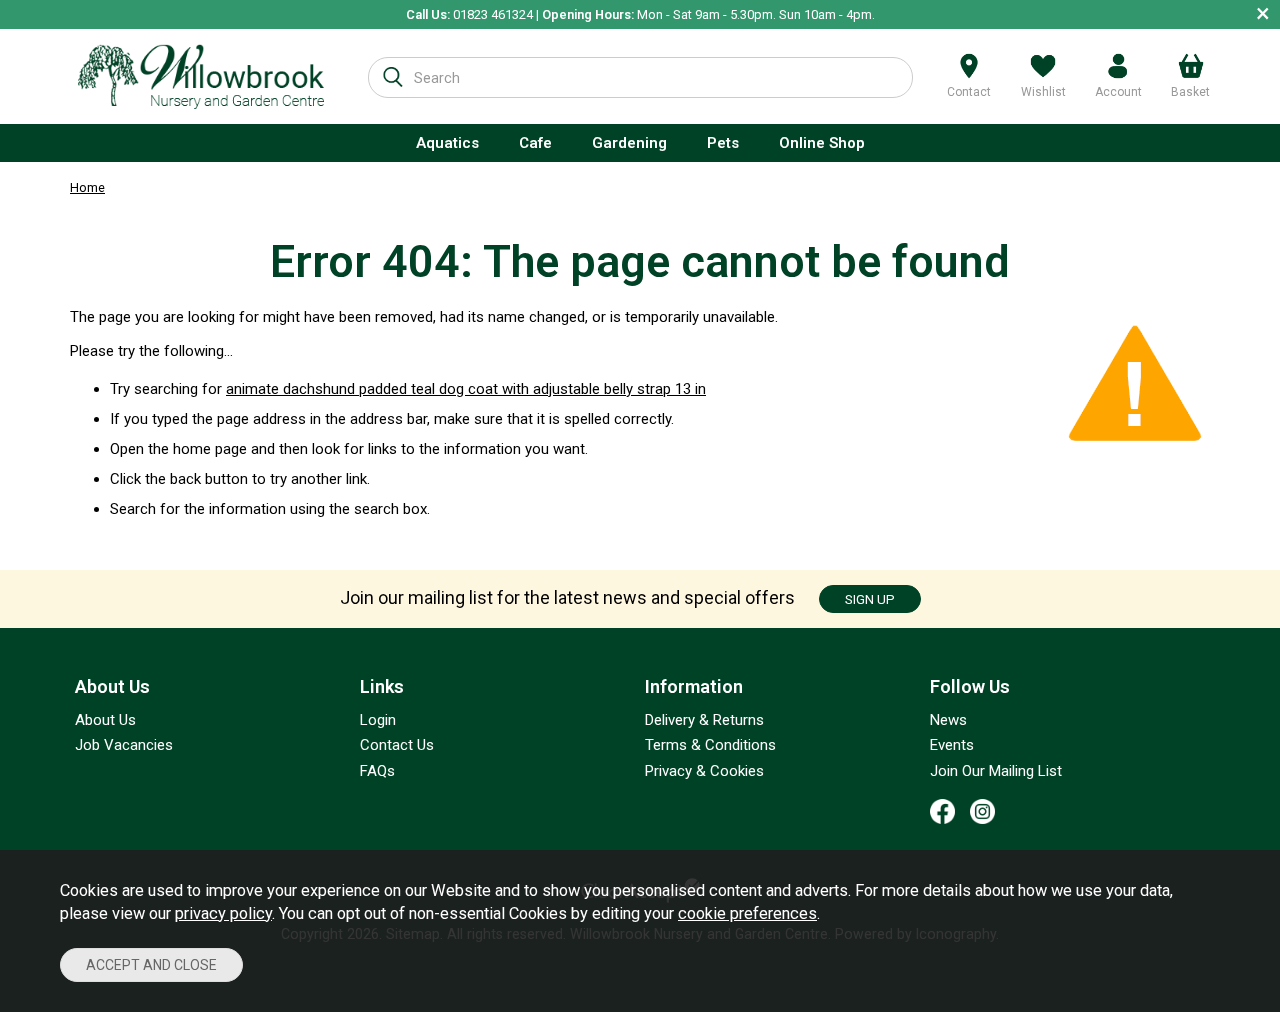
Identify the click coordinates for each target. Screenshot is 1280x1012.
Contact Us (397, 745)
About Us (105, 720)
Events (952, 745)
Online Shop (822, 143)
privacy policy (223, 913)
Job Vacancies (124, 745)
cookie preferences (747, 913)
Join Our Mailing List (996, 771)
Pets (723, 143)
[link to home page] (201, 76)
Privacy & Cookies (704, 771)
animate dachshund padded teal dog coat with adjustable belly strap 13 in (466, 389)
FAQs (377, 771)
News (948, 720)
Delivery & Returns (704, 720)
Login (378, 720)
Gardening (629, 143)
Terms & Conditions (710, 745)
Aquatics (447, 143)
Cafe (535, 143)
